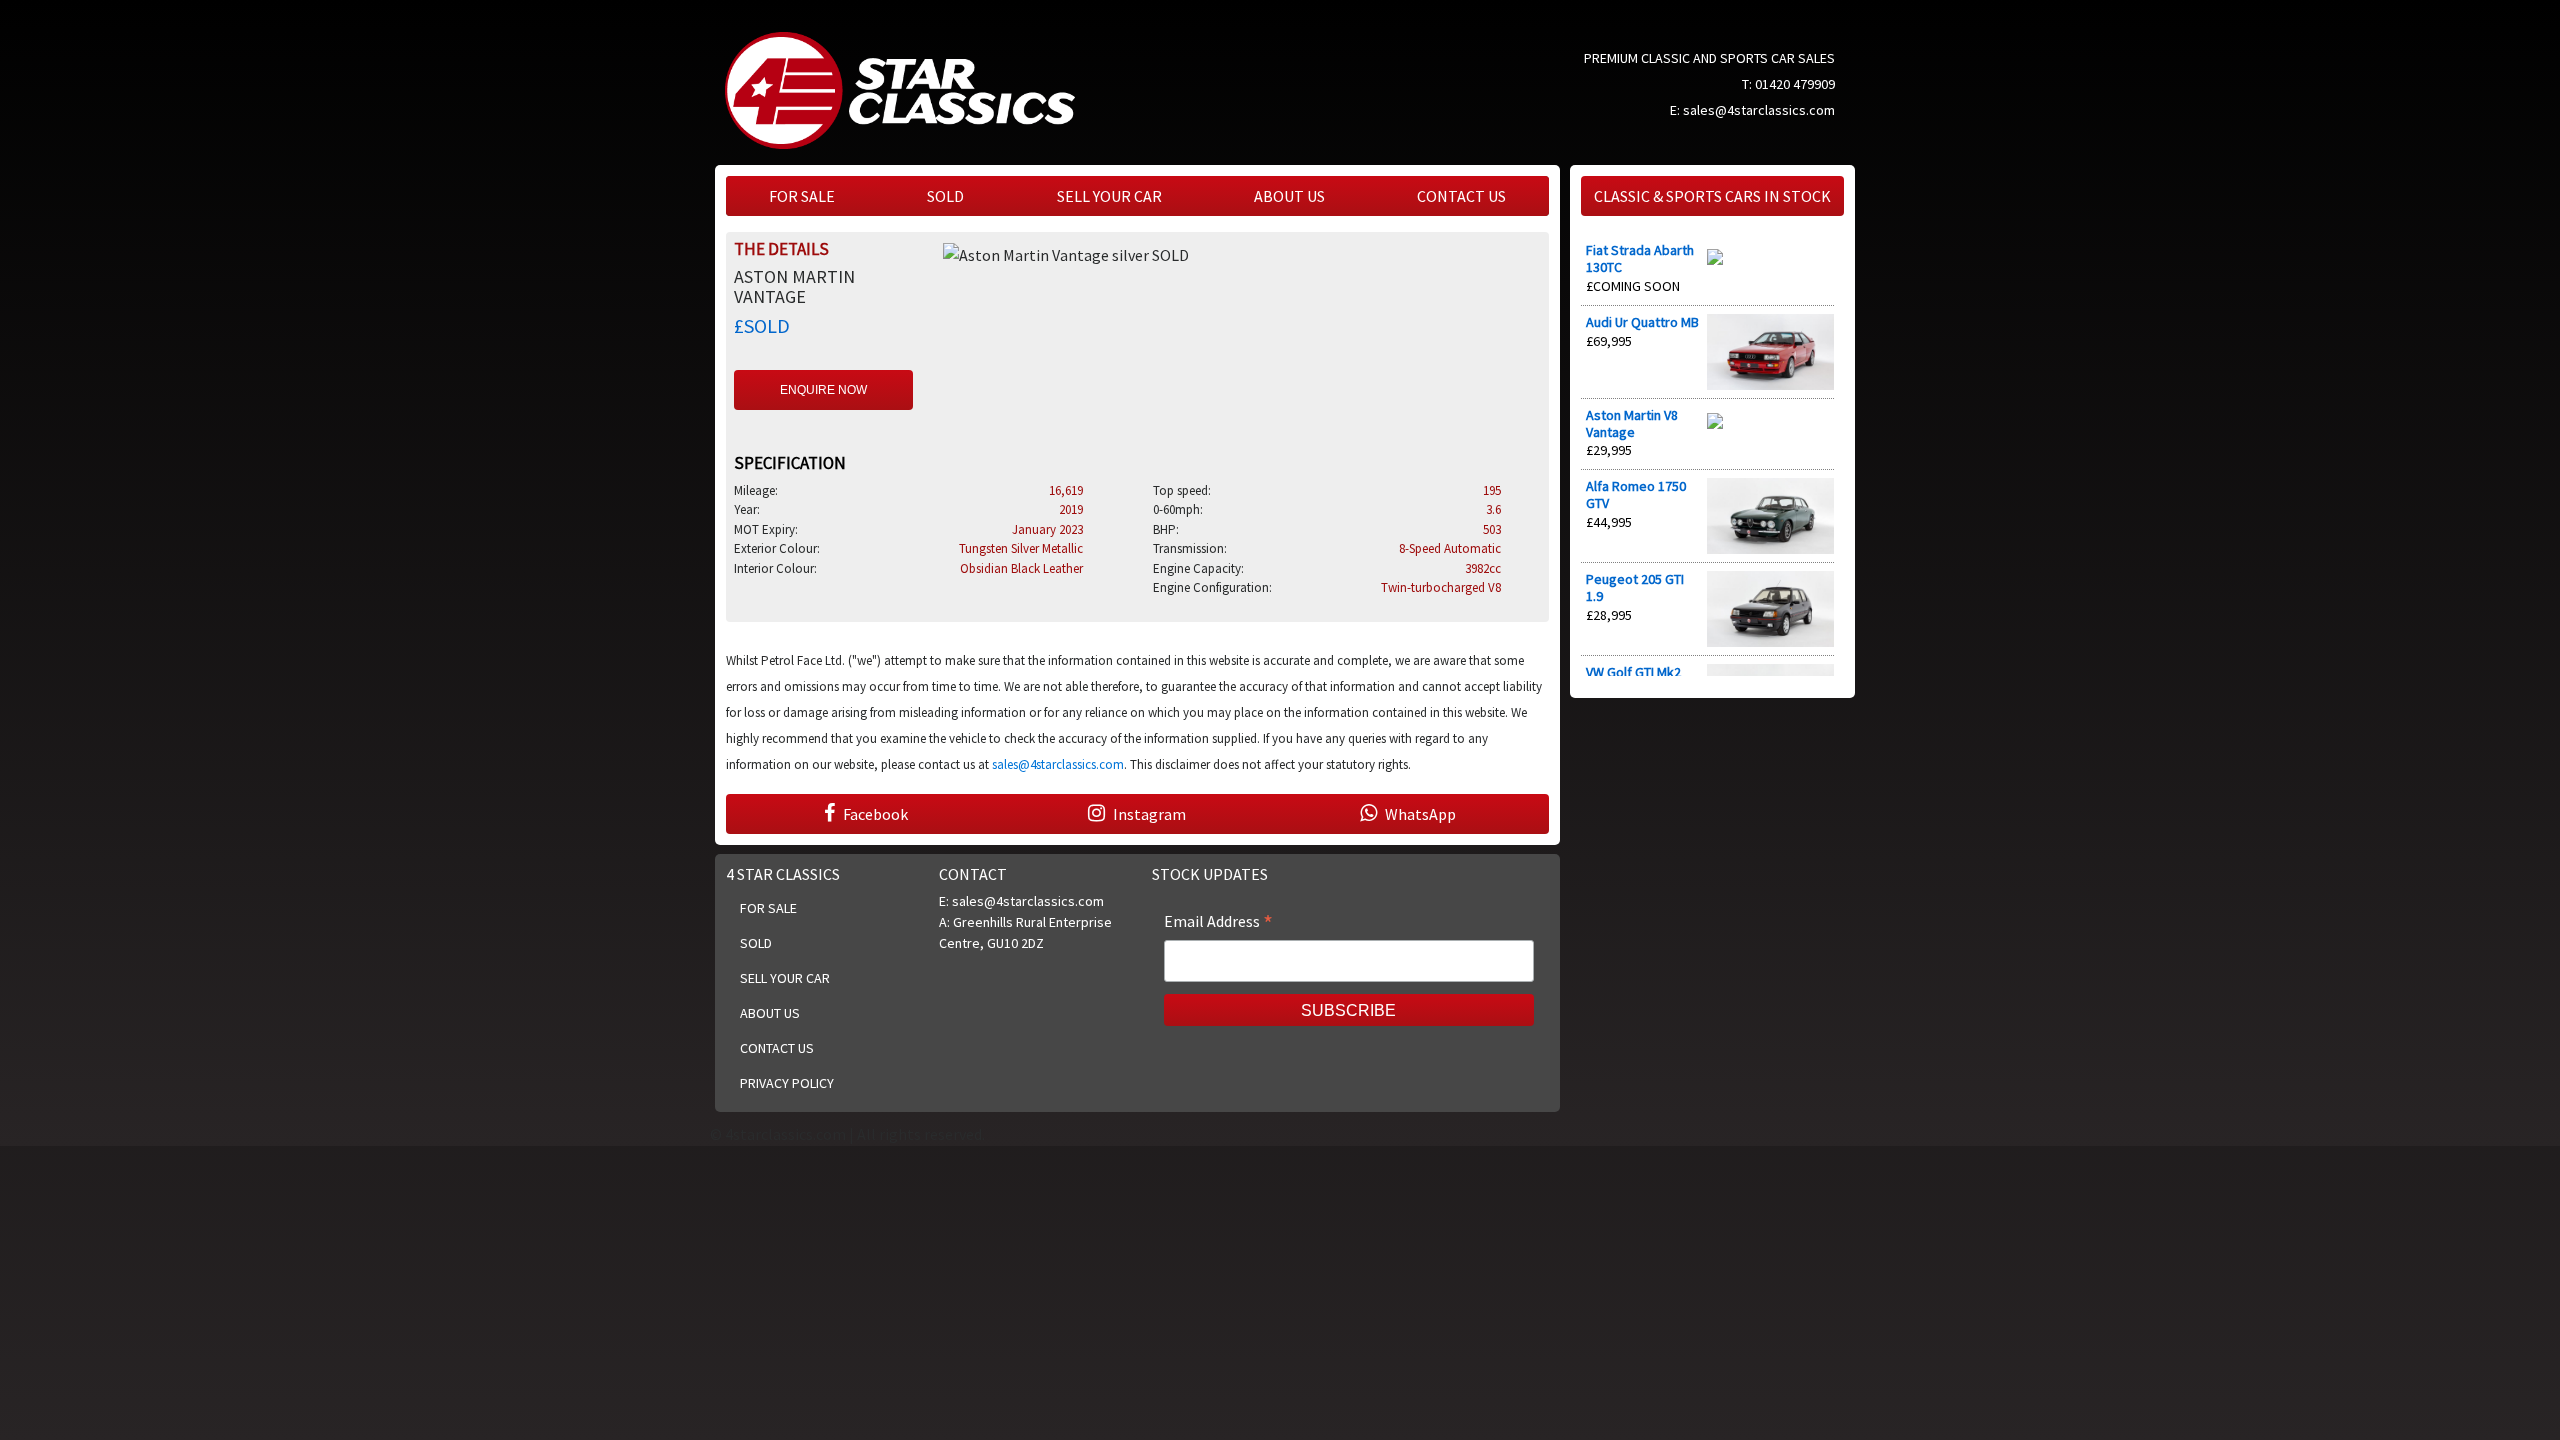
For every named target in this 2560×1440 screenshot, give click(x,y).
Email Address (1218, 922)
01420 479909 (1795, 84)
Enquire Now (823, 390)
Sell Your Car (1109, 196)
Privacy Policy (787, 1083)
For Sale (802, 196)
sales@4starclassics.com (1759, 110)
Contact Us (1461, 196)
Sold (945, 196)
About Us (1289, 196)
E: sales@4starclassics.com (1021, 901)
